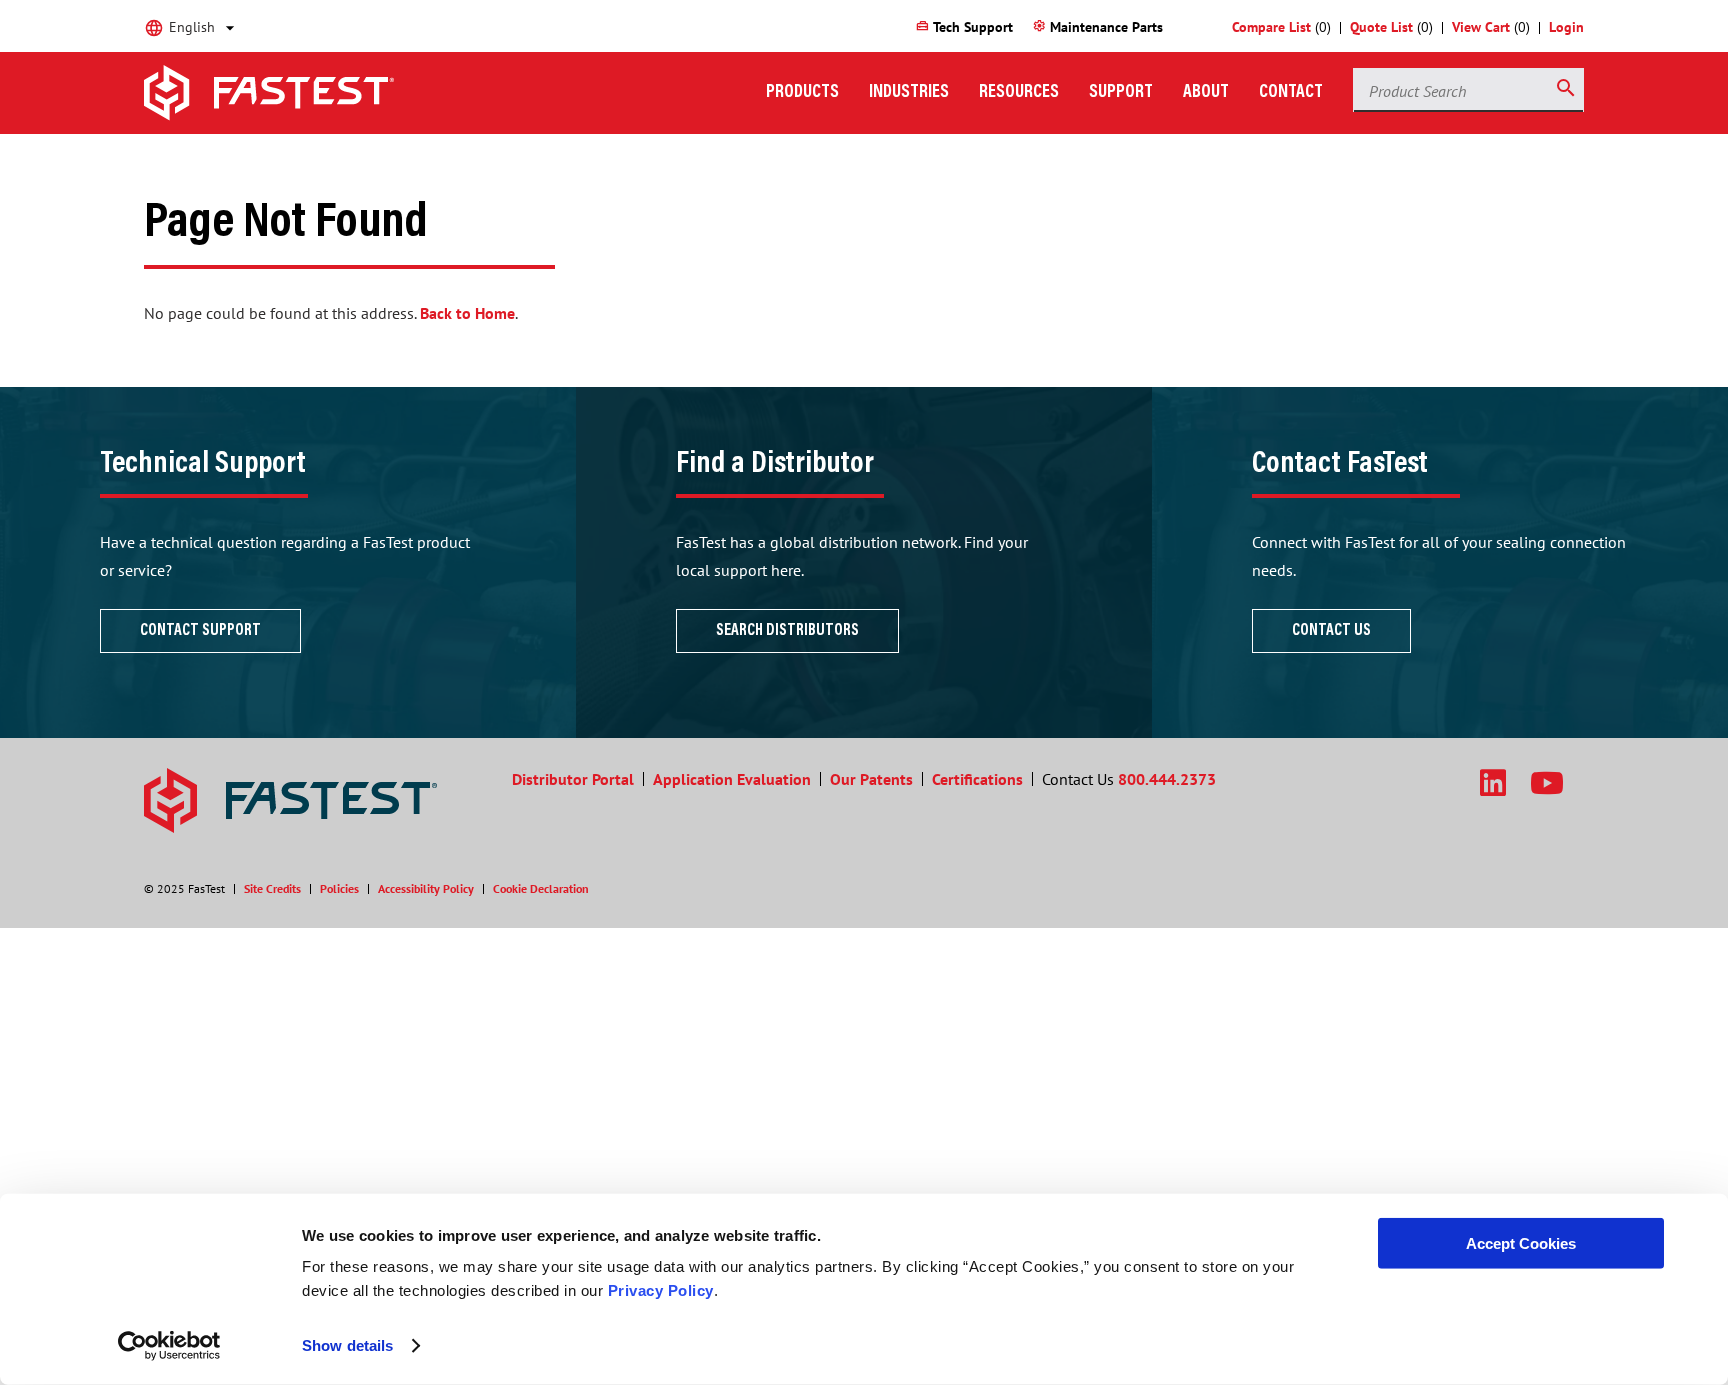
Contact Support (200, 631)
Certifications (977, 779)
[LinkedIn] (1493, 782)
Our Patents (871, 779)
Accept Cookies (1521, 1243)
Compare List (1271, 27)
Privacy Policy (661, 1290)
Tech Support (964, 27)
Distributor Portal (573, 779)
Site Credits (272, 888)
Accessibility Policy (426, 888)
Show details (347, 1345)
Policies (339, 888)
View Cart (1481, 27)
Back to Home (467, 313)
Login (1566, 27)
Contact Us (1331, 631)
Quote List (1381, 27)
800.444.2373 (1167, 779)
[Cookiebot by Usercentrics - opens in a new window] (169, 1346)
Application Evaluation (732, 779)
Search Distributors (787, 631)
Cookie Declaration (541, 888)
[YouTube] (1547, 782)
